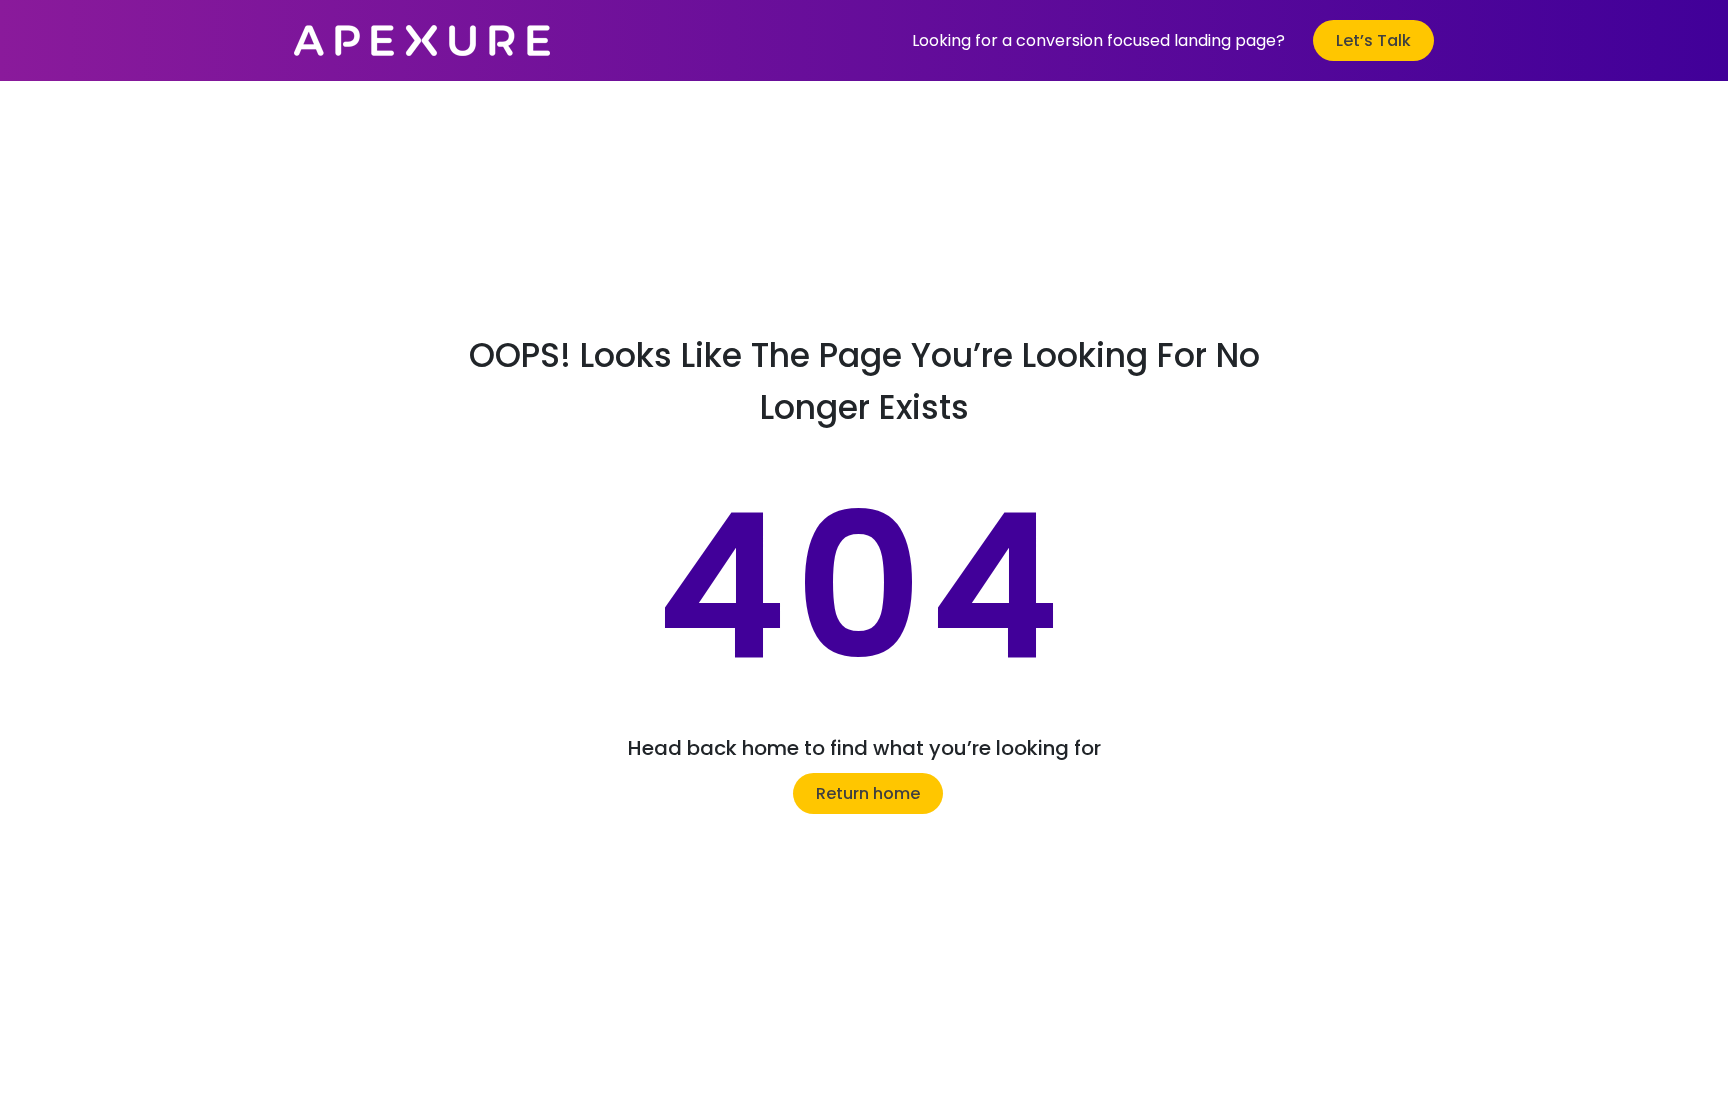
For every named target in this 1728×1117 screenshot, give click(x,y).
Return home (868, 793)
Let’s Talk (1373, 40)
